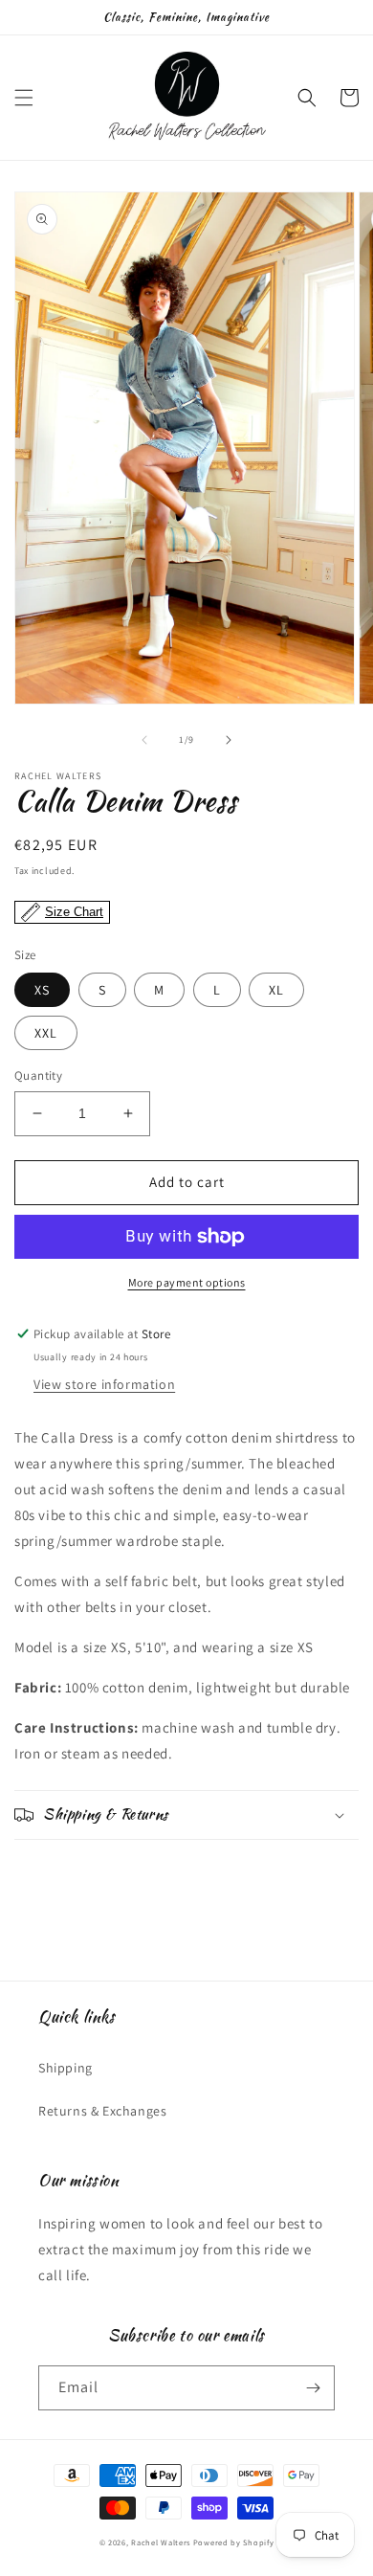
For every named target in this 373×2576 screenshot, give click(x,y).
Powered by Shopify (234, 2542)
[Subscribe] (313, 2388)
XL (276, 990)
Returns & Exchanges (102, 2111)
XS (42, 990)
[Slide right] (229, 740)
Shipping (66, 2068)
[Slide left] (144, 740)
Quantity (38, 1075)
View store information (104, 1384)
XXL (46, 1033)
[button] (24, 98)
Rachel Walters (161, 2542)
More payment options (187, 1282)
